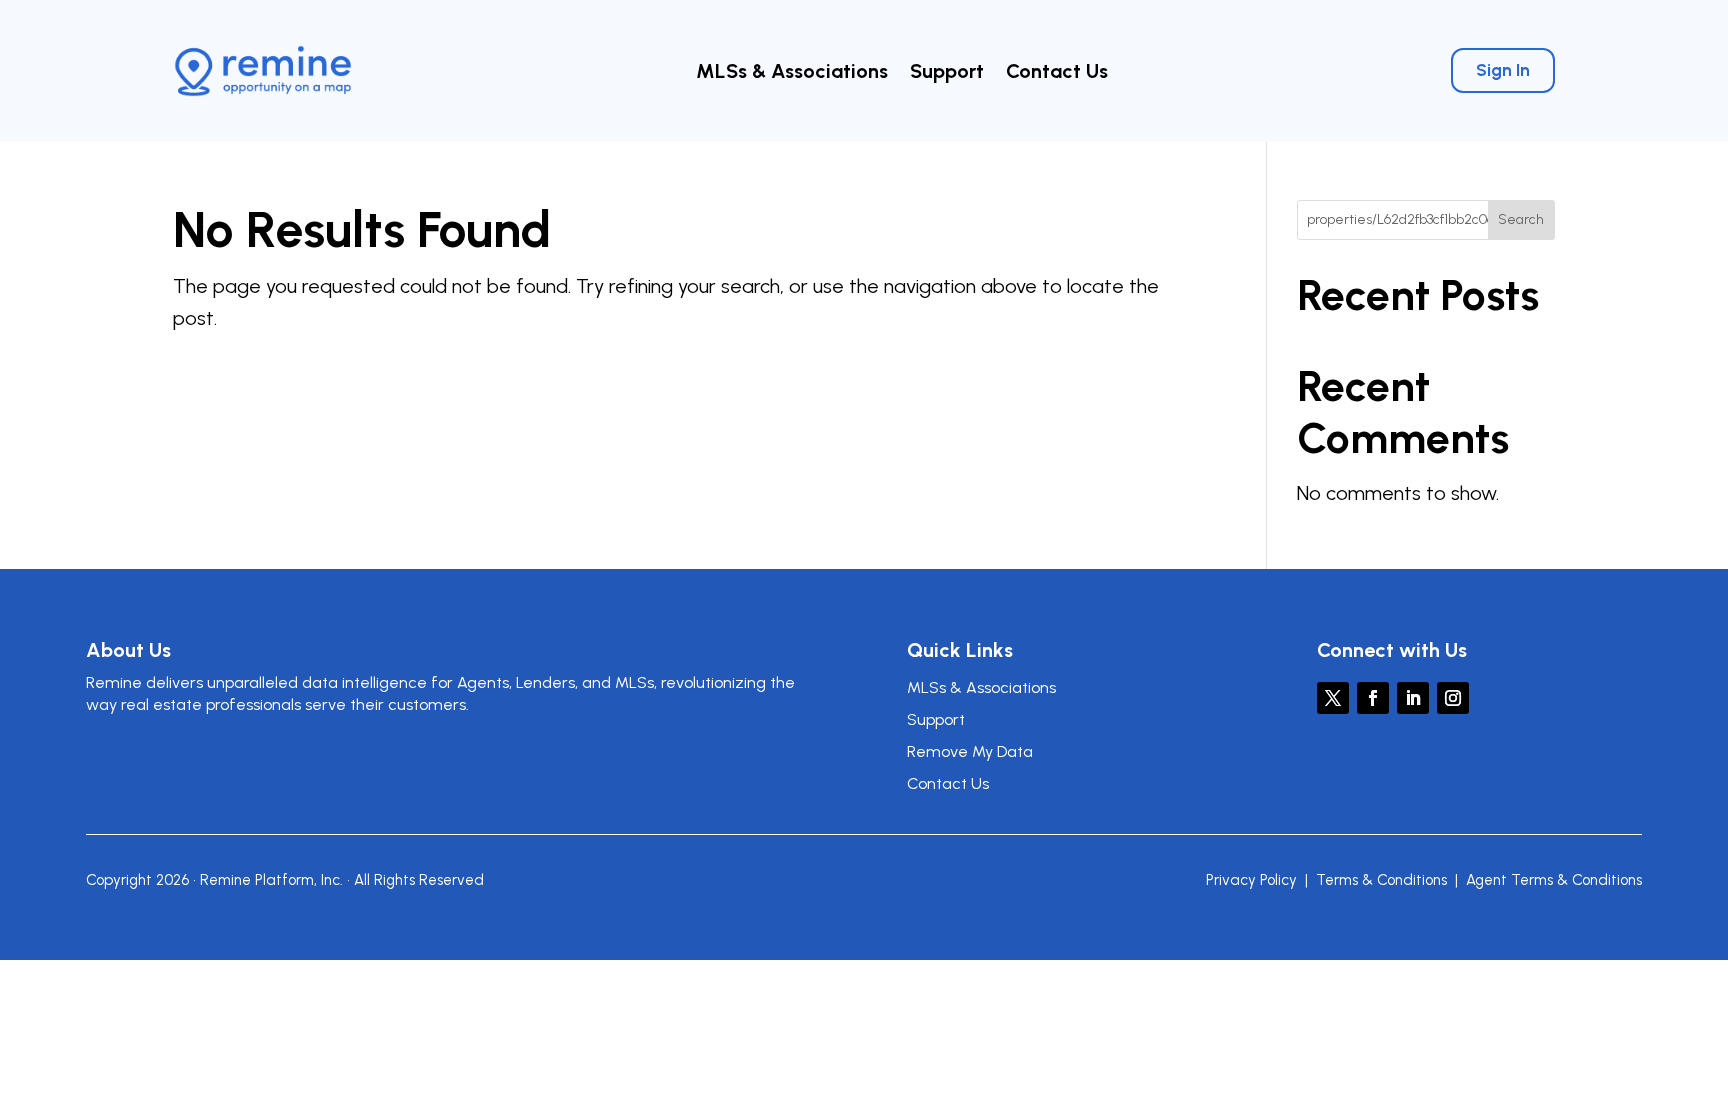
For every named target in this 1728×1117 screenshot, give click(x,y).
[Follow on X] (1333, 698)
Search (1521, 219)
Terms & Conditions (1381, 880)
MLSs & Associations (792, 73)
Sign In (1503, 70)
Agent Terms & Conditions (1554, 880)
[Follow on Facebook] (1373, 698)
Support (947, 73)
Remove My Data (970, 751)
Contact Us (1057, 73)
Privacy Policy (1251, 880)
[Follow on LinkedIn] (1413, 698)
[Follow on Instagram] (1453, 698)
